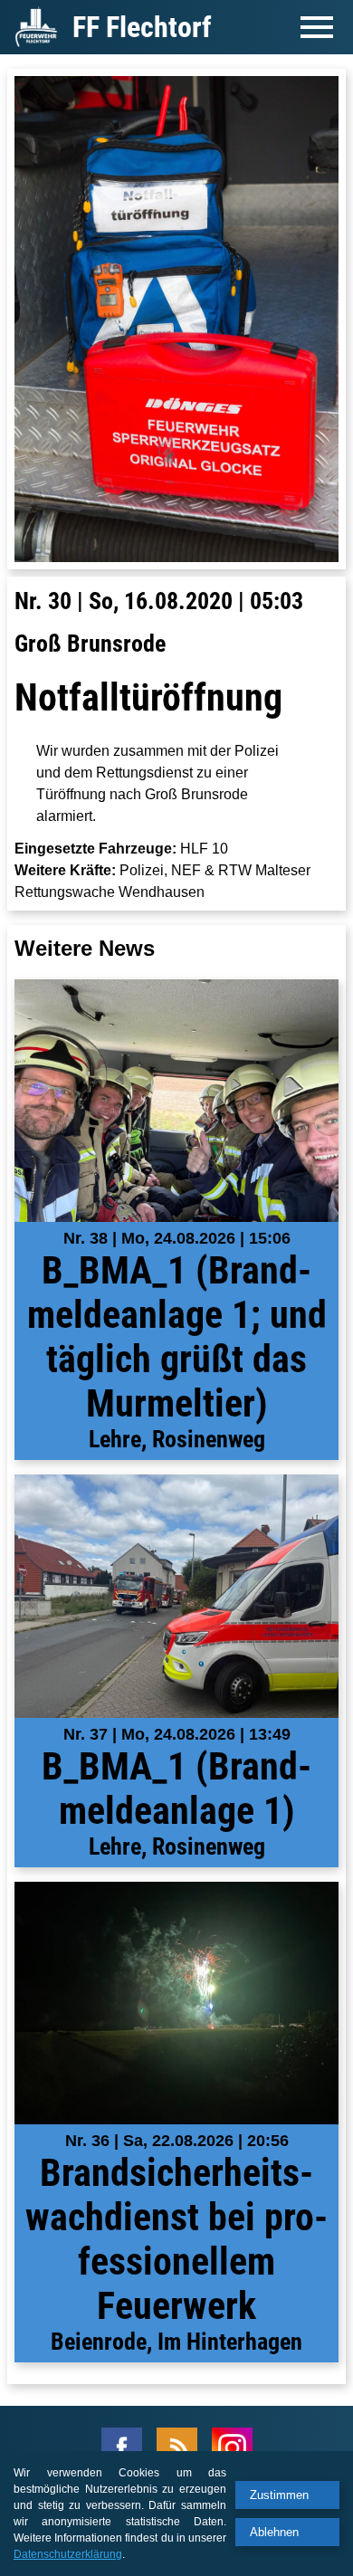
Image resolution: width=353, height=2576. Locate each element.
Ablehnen (274, 2532)
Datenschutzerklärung (68, 2554)
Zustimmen (279, 2495)
